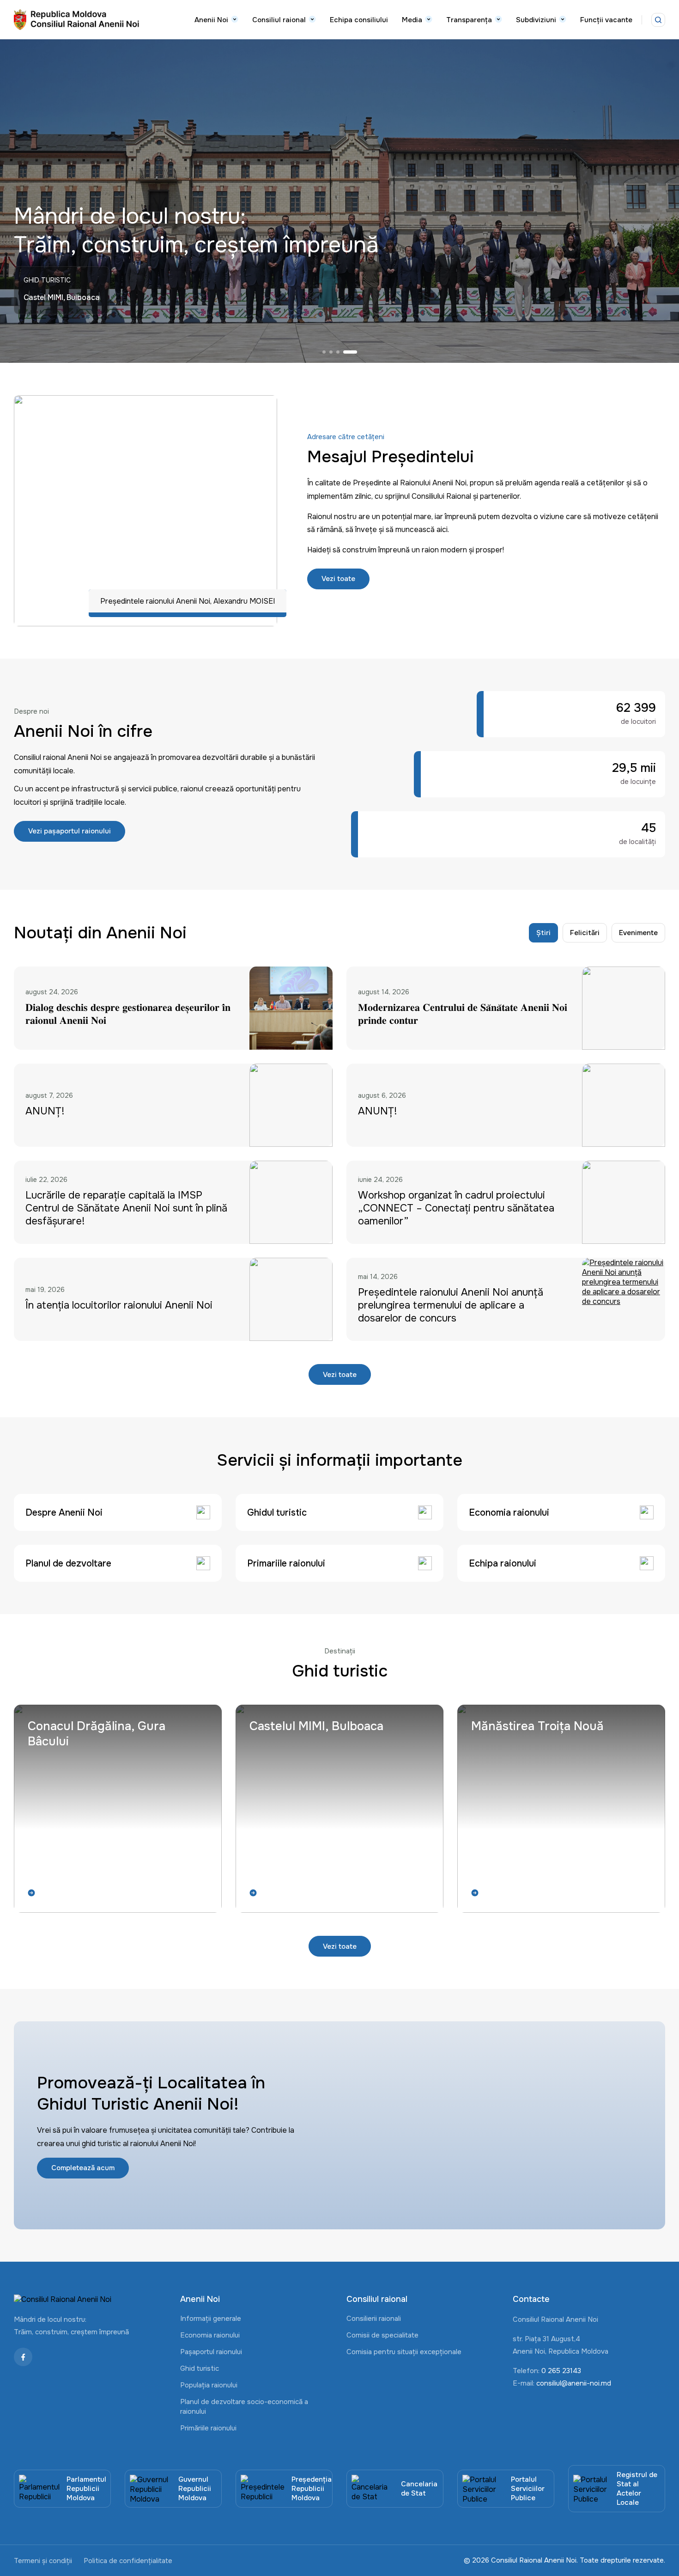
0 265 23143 (561, 2371)
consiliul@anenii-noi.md (574, 2383)
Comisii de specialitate (382, 2335)
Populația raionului (209, 2385)
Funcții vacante (606, 20)
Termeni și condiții (43, 2561)
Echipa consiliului (359, 20)
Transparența (469, 20)
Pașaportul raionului (211, 2352)
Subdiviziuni (536, 20)
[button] (329, 352)
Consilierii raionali (374, 2319)
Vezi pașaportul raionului (70, 831)
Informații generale (211, 2319)
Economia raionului (210, 2335)
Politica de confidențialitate (128, 2561)
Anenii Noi (211, 20)
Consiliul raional (279, 20)
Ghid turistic (200, 2368)
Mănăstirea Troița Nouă (537, 1726)
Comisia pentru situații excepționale (404, 2352)
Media (412, 20)
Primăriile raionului (208, 2428)
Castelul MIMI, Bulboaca (316, 1726)
